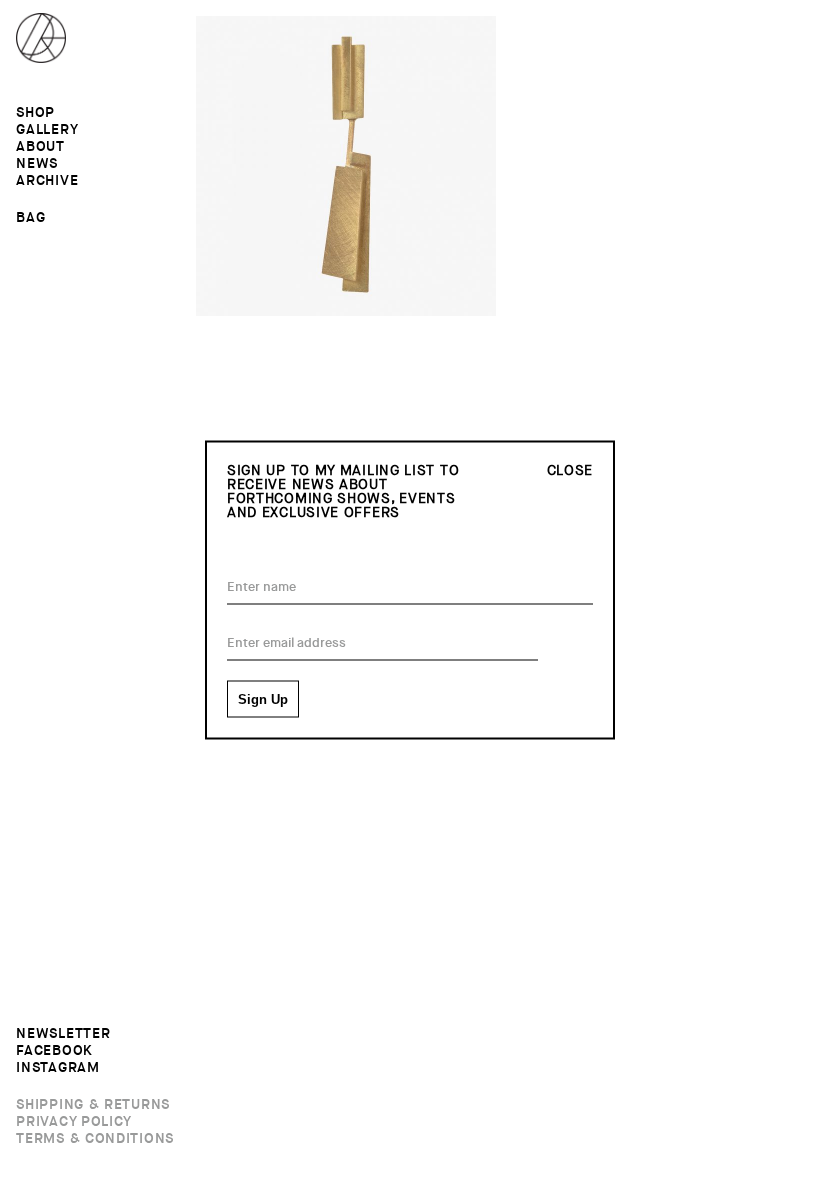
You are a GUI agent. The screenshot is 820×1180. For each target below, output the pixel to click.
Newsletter (63, 1034)
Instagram (57, 1068)
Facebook (54, 1051)
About (40, 147)
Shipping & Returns (93, 1105)
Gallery (47, 130)
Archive (47, 181)
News (37, 164)
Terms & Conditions (95, 1139)
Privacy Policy (74, 1122)
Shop (35, 113)
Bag (30, 217)
